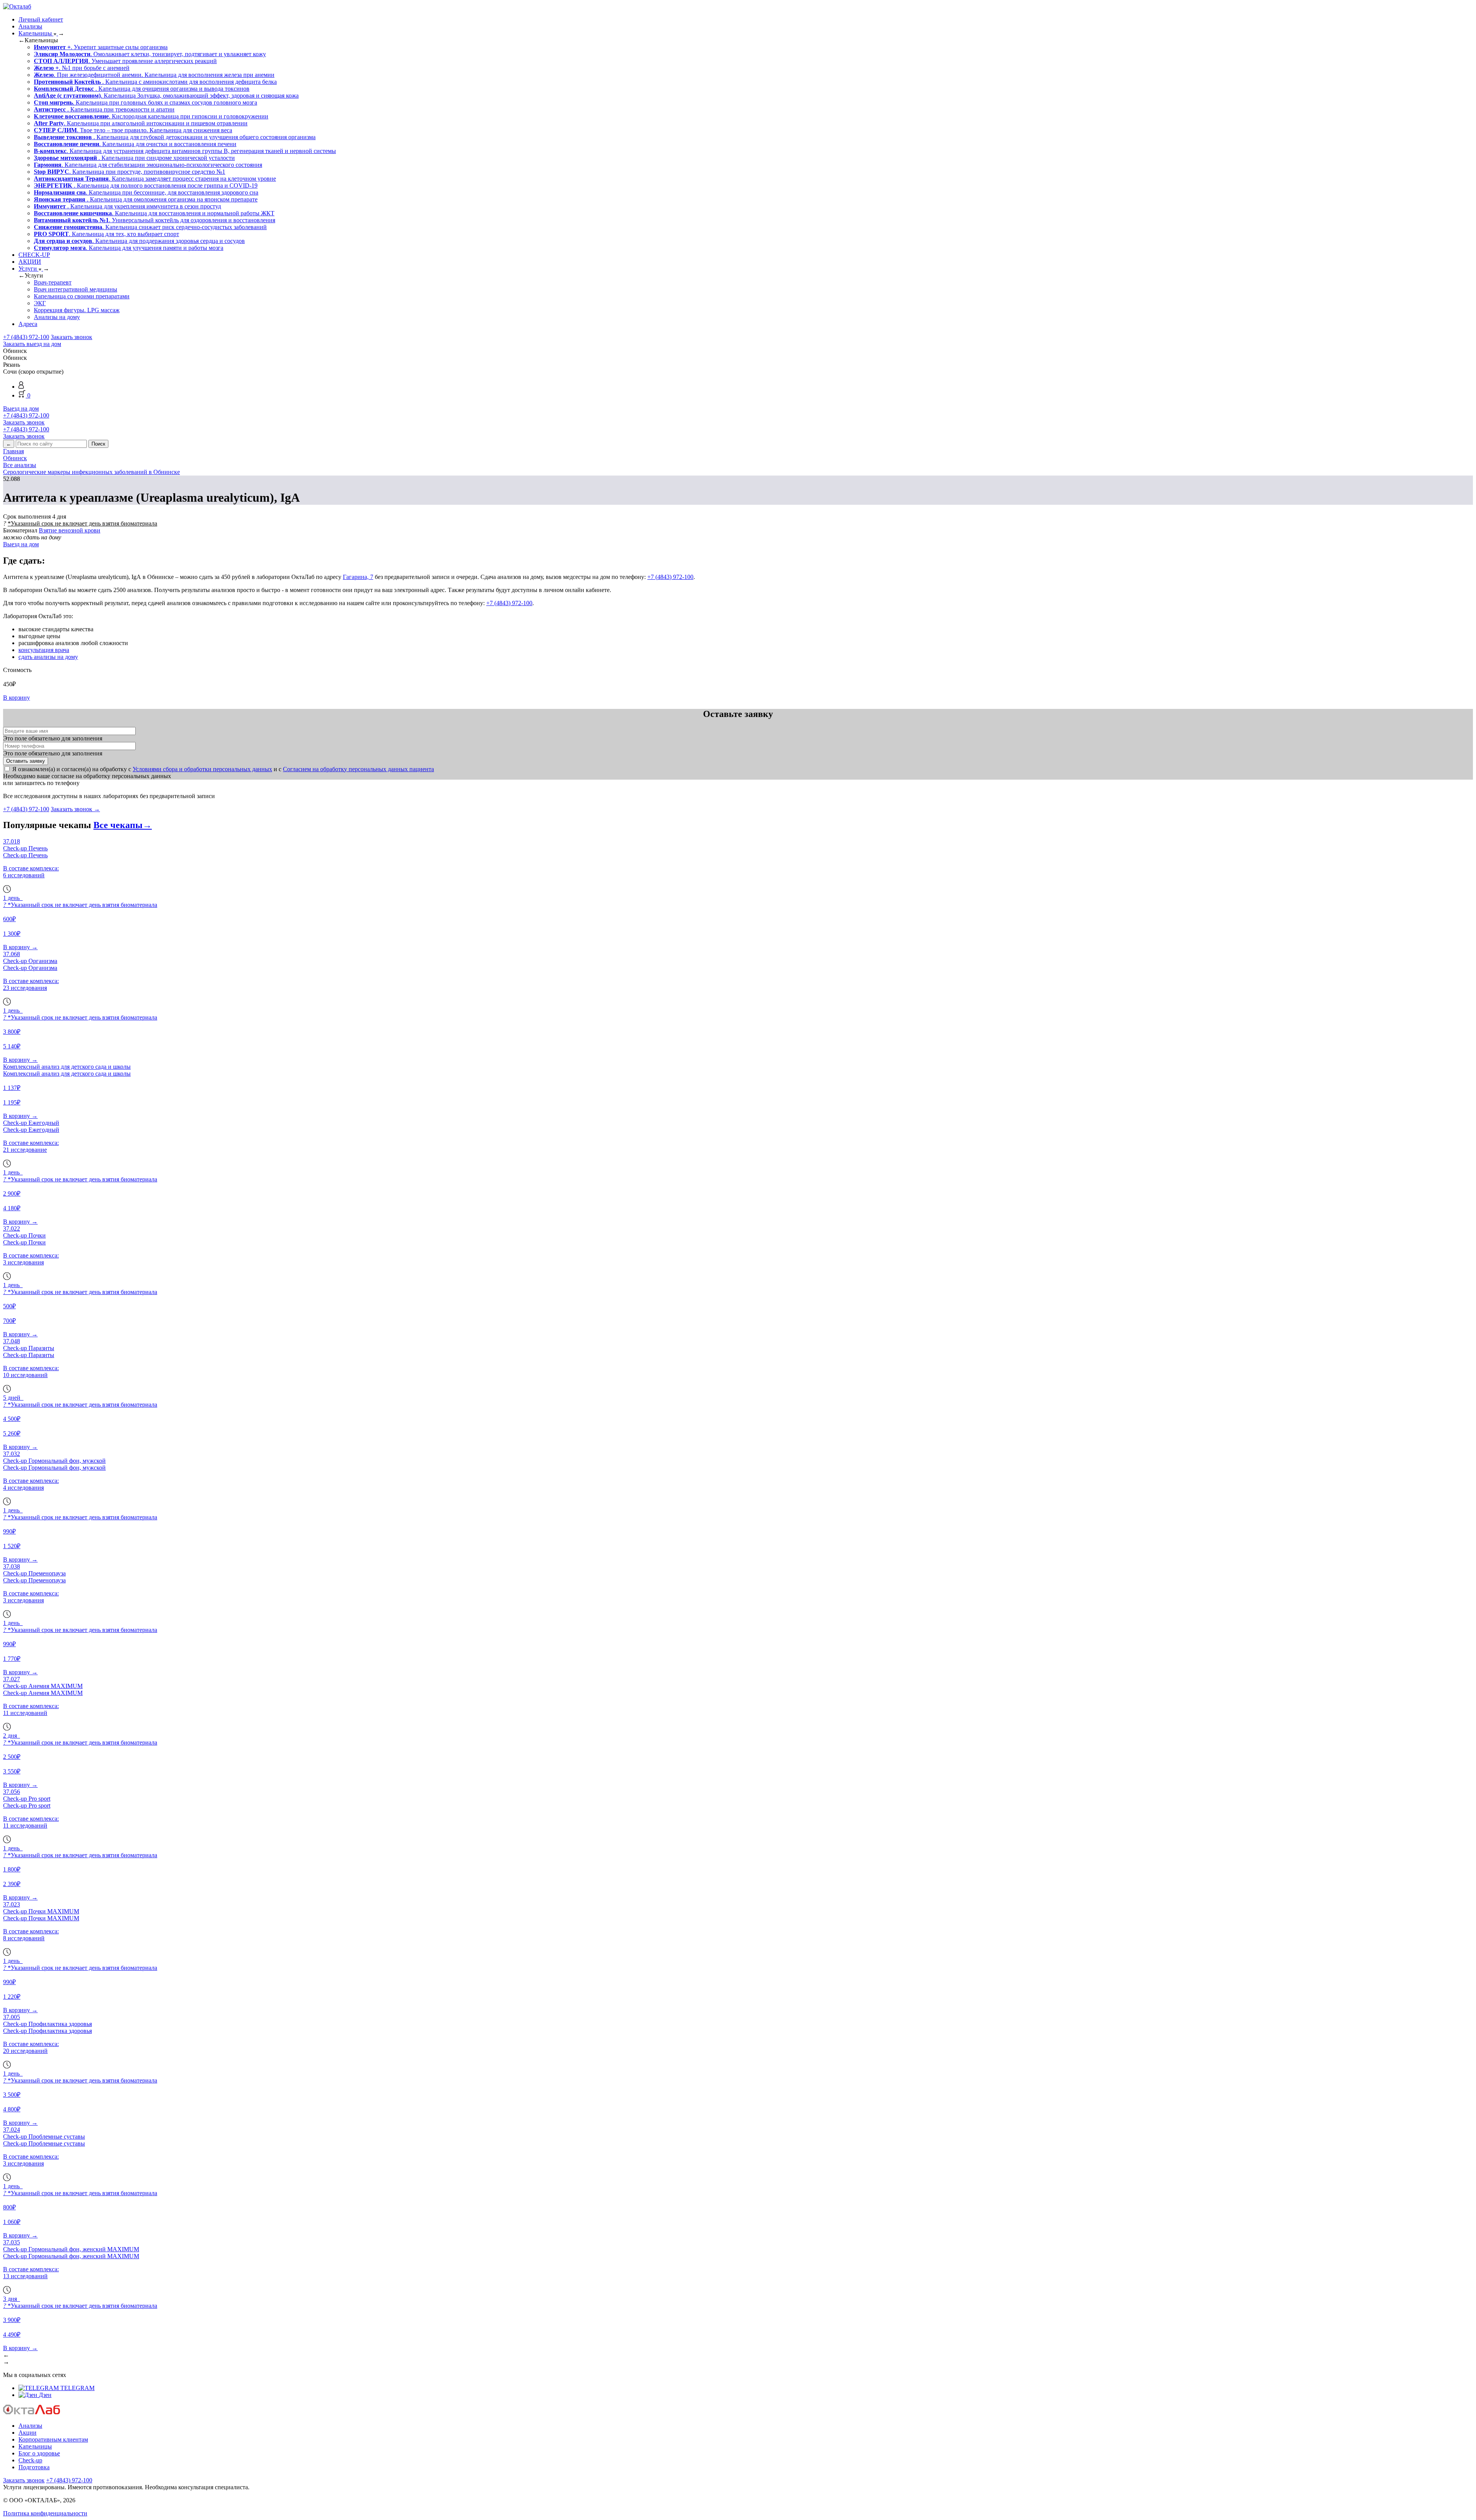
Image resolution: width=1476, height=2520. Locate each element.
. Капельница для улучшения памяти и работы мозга (129, 248)
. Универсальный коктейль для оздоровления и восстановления (155, 220)
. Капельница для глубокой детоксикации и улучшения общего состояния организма (175, 137)
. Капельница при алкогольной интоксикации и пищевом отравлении (141, 123)
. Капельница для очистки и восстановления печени (135, 144)
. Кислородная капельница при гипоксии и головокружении (151, 116)
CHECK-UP (34, 255)
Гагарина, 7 (358, 577)
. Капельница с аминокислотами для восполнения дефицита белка (155, 82)
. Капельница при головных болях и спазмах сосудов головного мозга (145, 102)
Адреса (28, 324)
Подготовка (34, 2467)
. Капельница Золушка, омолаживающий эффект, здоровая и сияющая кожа (166, 96)
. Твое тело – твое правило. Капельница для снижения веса (133, 130)
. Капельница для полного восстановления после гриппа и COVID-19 (146, 185)
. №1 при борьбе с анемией (82, 68)
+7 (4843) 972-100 (26, 337)
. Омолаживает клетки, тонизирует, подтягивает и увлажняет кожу (150, 54)
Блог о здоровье (39, 2453)
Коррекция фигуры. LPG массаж (77, 310)
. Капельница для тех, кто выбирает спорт (106, 234)
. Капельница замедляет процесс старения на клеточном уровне (155, 179)
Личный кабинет (41, 19)
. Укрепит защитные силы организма (101, 47)
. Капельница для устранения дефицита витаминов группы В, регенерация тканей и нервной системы (185, 151)
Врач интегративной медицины (76, 289)
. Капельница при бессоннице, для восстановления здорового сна (146, 192)
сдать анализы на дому (48, 657)
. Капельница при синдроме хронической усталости (134, 158)
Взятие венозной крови (70, 530)
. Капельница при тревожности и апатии (104, 109)
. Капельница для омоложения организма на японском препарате (146, 199)
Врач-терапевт (53, 282)
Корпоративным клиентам (53, 2439)
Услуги (28, 269)
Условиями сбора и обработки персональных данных (202, 769)
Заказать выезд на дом (32, 344)
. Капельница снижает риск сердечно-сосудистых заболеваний (150, 227)
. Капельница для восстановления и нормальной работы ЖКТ (154, 213)
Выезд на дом (21, 408)
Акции (27, 2433)
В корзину (17, 698)
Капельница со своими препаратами (82, 296)
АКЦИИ (30, 262)
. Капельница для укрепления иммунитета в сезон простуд (127, 206)
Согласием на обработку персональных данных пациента (358, 769)
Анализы (30, 26)
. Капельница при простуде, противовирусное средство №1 (130, 172)
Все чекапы (123, 825)
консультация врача (44, 650)
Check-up (30, 2460)
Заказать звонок (71, 337)
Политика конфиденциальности (45, 2513)
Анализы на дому (57, 317)
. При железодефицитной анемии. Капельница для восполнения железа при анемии (154, 75)
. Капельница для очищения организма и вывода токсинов (142, 89)
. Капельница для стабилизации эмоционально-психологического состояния (148, 165)
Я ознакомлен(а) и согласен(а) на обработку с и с (223, 769)
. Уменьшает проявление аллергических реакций (125, 61)
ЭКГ (40, 303)
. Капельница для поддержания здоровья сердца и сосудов (139, 241)
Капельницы (36, 33)
